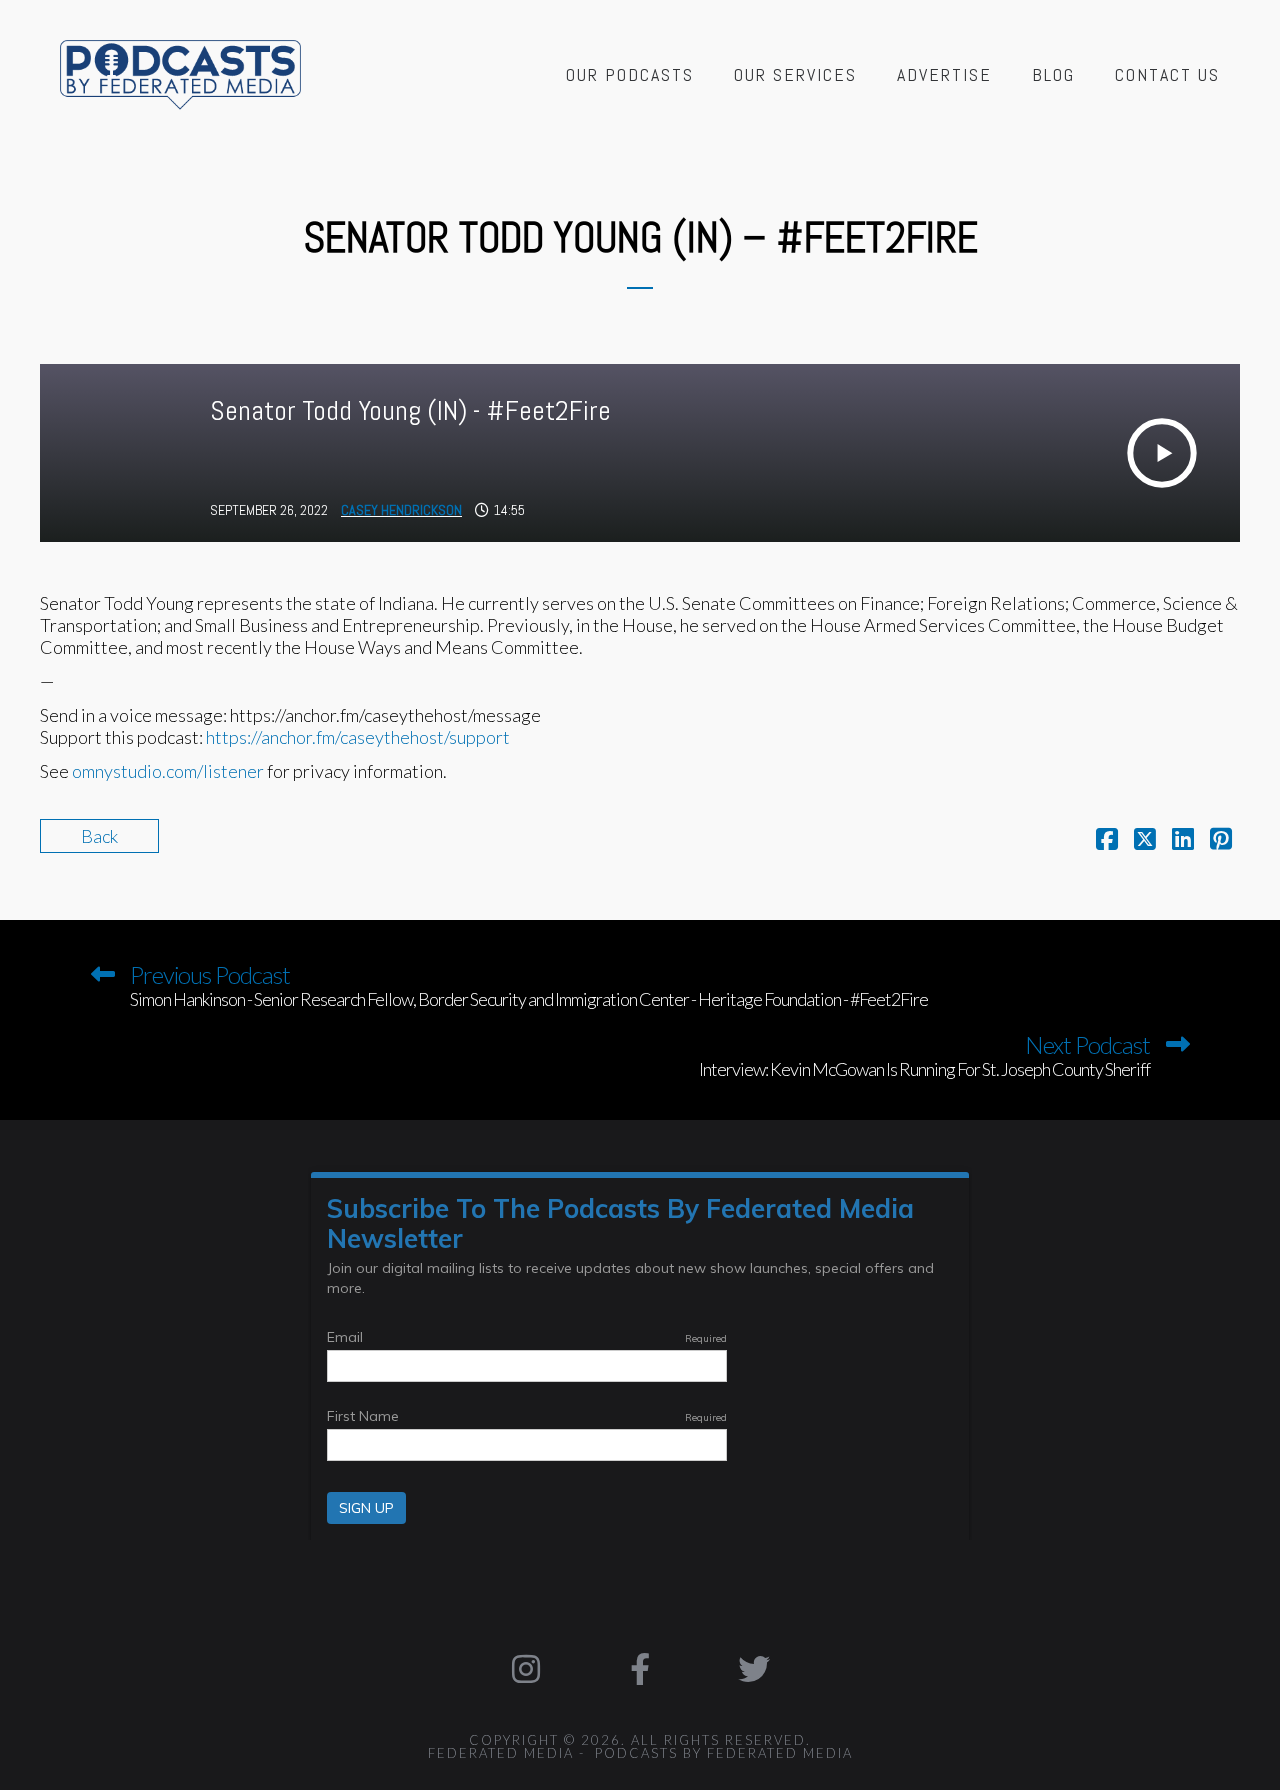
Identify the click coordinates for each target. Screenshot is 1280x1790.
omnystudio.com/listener (168, 771)
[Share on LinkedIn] (1183, 841)
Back (99, 836)
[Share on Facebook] (1107, 841)
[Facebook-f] (640, 1669)
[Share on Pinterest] (1221, 841)
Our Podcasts (630, 74)
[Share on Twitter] (1145, 841)
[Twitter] (754, 1669)
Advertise (944, 74)
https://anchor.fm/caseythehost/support (358, 737)
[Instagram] (527, 1669)
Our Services (795, 74)
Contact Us (1167, 74)
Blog (1053, 74)
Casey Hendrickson (401, 510)
